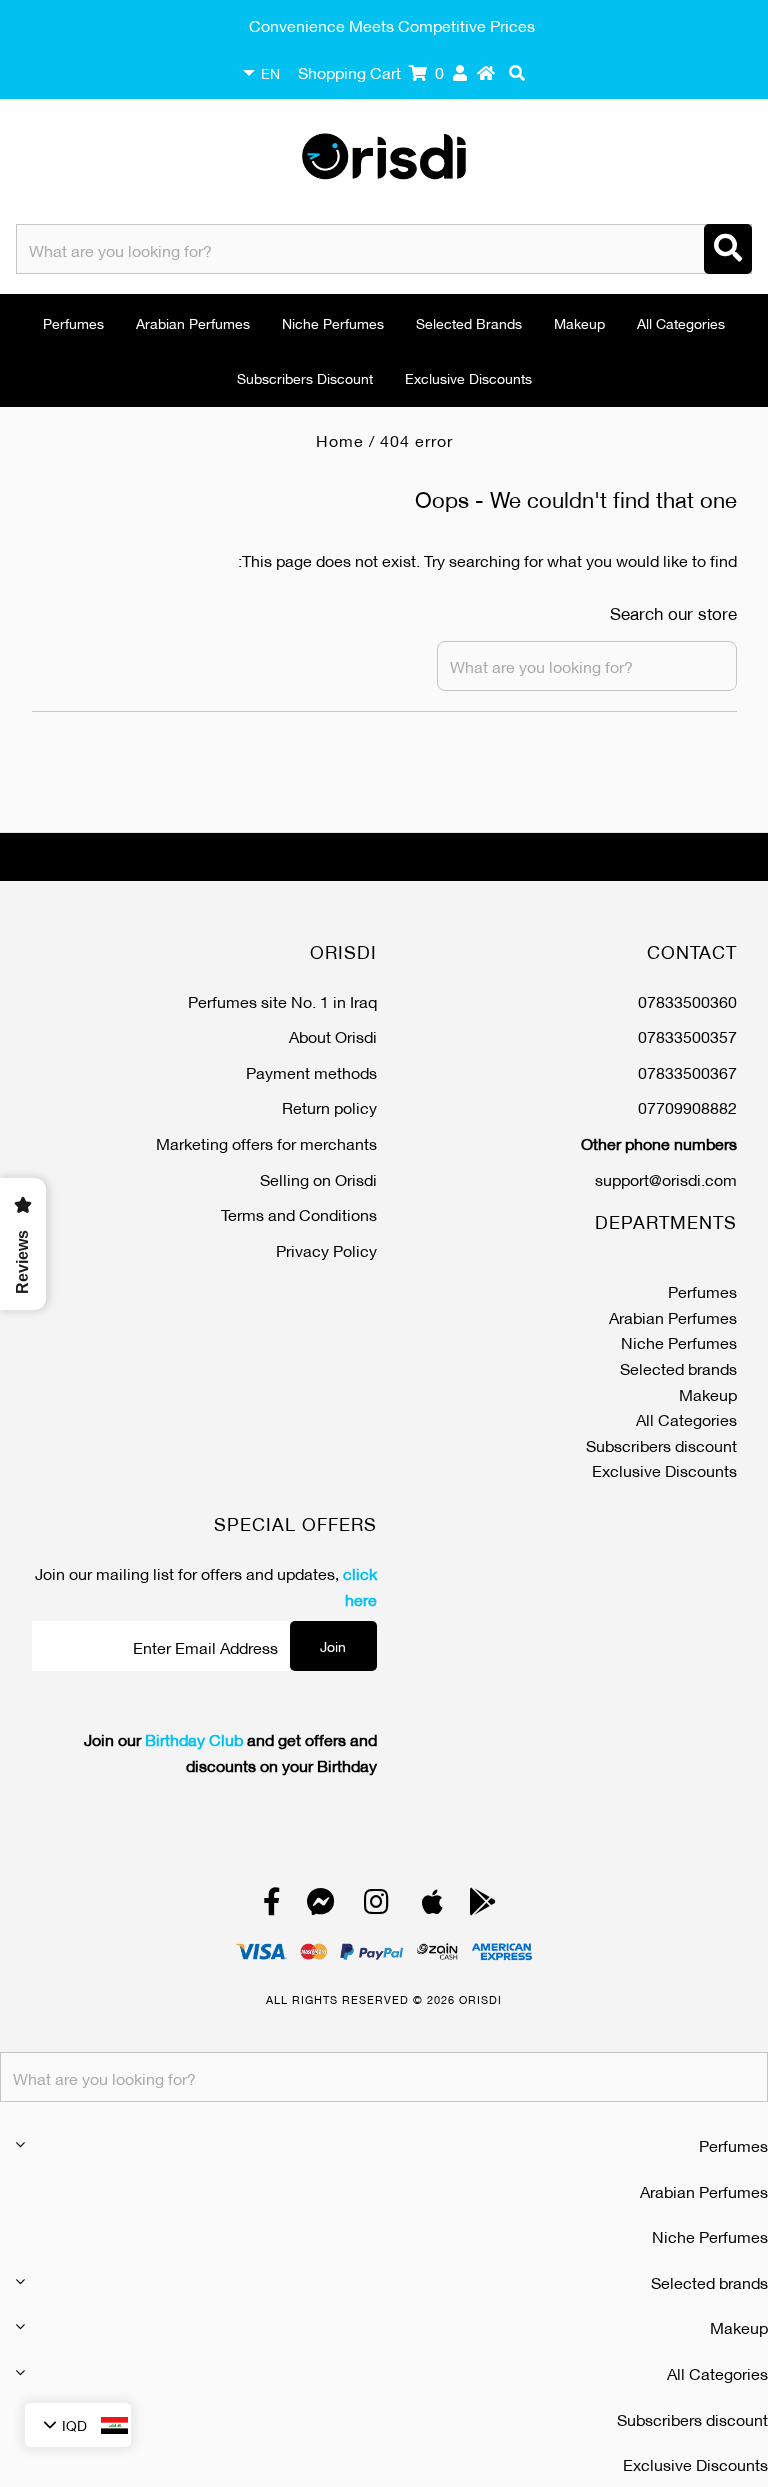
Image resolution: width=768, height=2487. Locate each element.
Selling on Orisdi (318, 1178)
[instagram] (376, 1905)
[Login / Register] (460, 72)
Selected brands (469, 322)
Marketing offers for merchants (266, 1142)
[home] (486, 72)
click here (360, 1585)
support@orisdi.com (666, 1178)
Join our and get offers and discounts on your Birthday (230, 1751)
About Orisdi (333, 1035)
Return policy (329, 1106)
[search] (517, 72)
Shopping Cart (371, 71)
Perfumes (73, 322)
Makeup (579, 322)
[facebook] (272, 1905)
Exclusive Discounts (468, 377)
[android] (483, 1905)
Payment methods (311, 1071)
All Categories (681, 322)
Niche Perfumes (333, 322)
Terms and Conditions (299, 1213)
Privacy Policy (326, 1249)
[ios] (432, 1905)
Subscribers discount (305, 377)
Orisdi (480, 1999)
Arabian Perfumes (193, 322)
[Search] (728, 249)
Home (340, 439)
